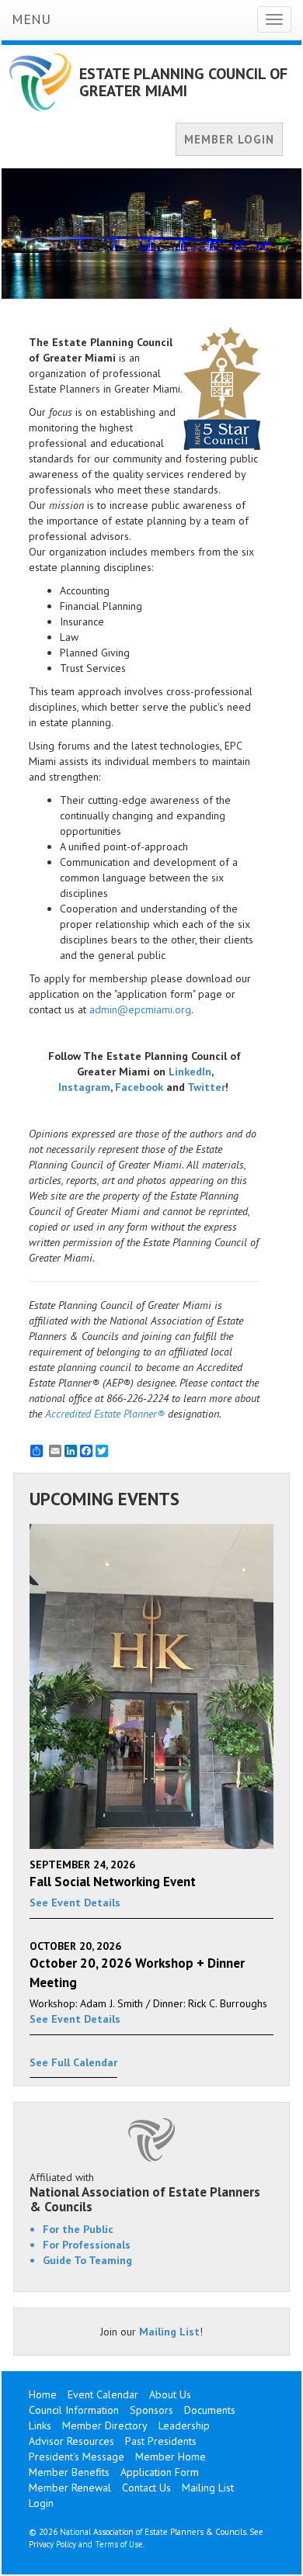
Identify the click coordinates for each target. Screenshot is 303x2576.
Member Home (171, 2457)
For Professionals (87, 2245)
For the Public (78, 2229)
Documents (210, 2410)
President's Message (77, 2457)
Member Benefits (69, 2472)
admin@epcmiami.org (140, 1009)
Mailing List (169, 2332)
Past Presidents (161, 2441)
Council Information (74, 2410)
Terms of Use (119, 2544)
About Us (170, 2394)
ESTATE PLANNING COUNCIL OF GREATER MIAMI (183, 82)
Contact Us (146, 2488)
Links (40, 2425)
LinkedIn (190, 1072)
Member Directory (105, 2425)
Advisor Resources (71, 2441)
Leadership (184, 2425)
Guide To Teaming (87, 2260)
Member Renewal (70, 2488)
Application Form (160, 2472)
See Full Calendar (73, 2062)
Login (41, 2503)
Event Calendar (103, 2394)
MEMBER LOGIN (229, 139)
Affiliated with (145, 2192)
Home (43, 2394)
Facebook (139, 1087)
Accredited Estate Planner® (105, 1414)
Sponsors (151, 2410)
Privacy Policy (52, 2544)
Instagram (84, 1087)
